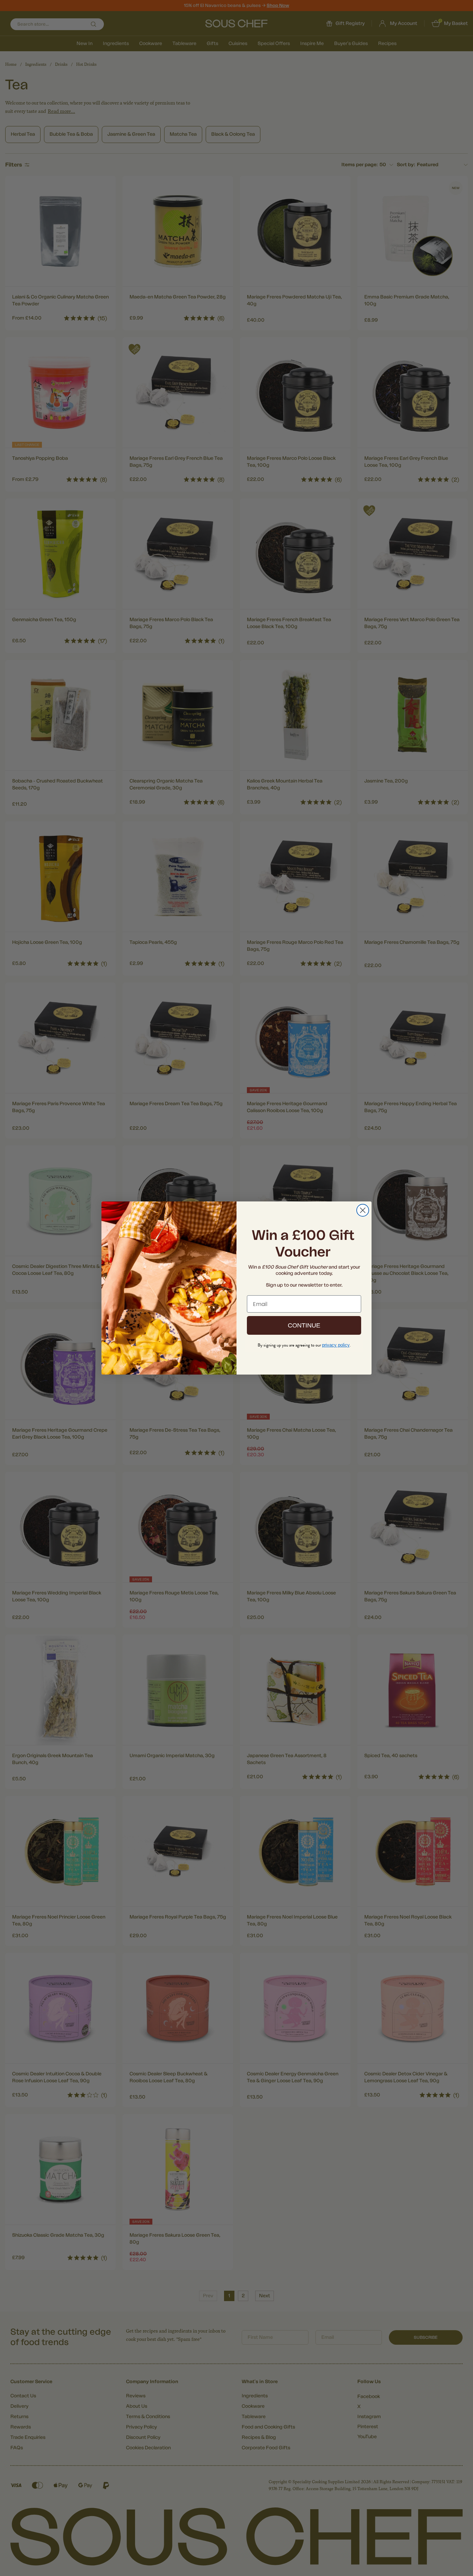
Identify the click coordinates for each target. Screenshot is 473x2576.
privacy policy (336, 1345)
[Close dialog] (363, 1210)
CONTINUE (304, 1325)
